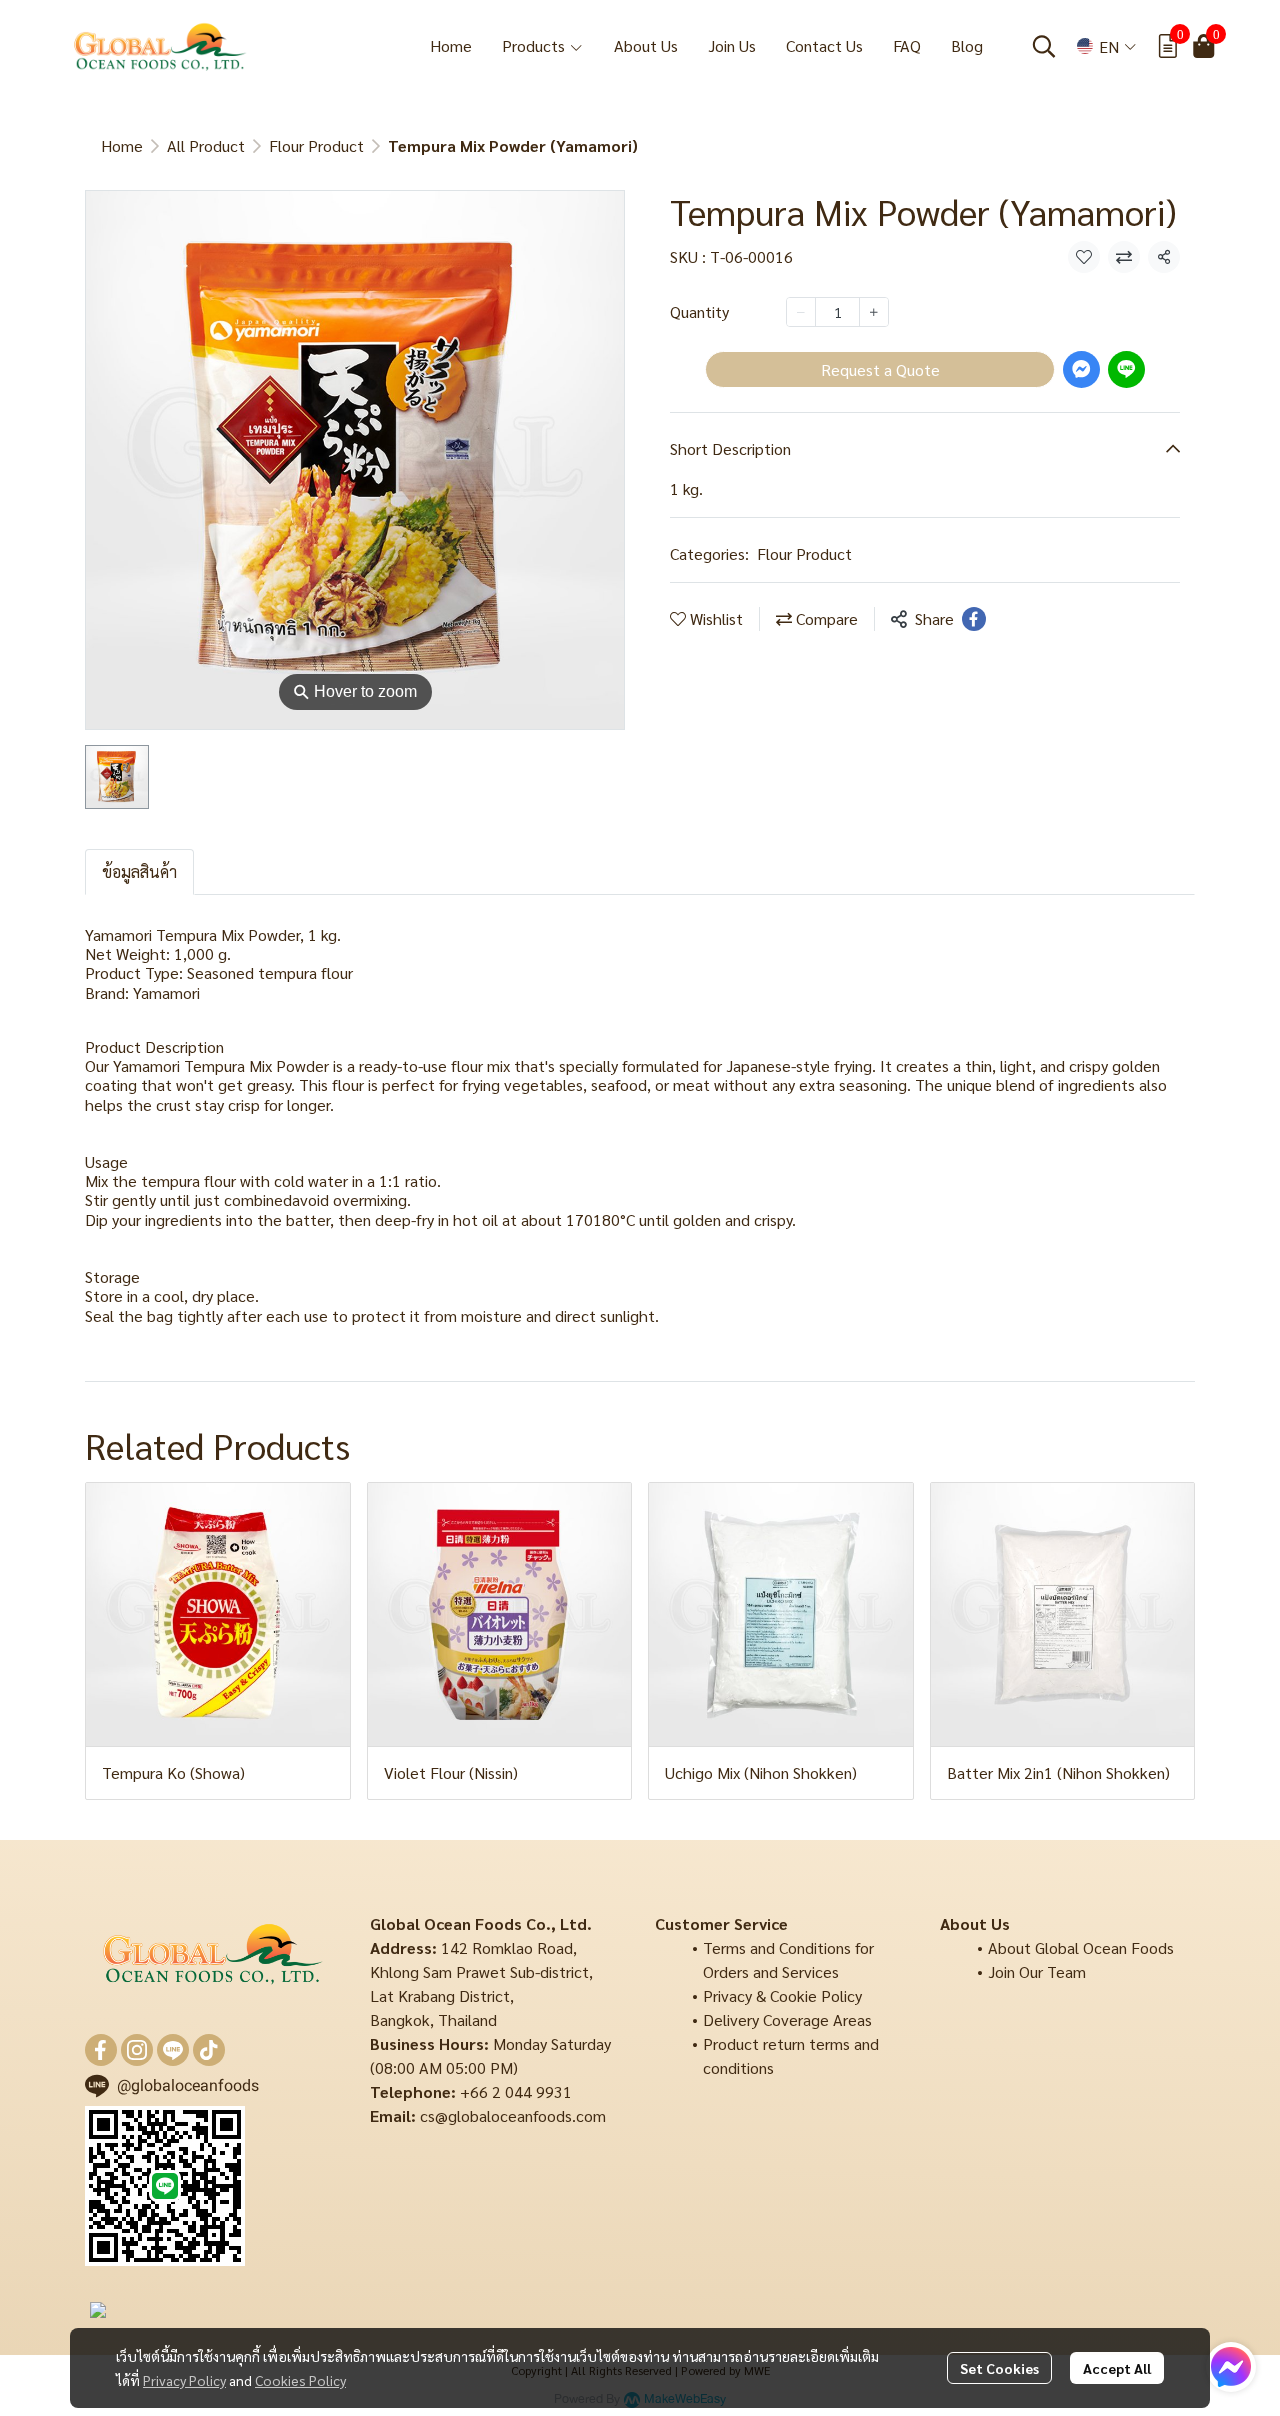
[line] (173, 2050)
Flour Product (316, 145)
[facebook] (101, 2050)
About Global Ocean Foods (1081, 1947)
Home (122, 145)
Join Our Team (1037, 1971)
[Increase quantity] (874, 312)
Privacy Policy (184, 2380)
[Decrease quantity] (801, 312)
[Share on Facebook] (974, 619)
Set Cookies (999, 2368)
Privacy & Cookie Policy (782, 1995)
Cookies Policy (300, 2380)
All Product (206, 145)
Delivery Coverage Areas (787, 2019)
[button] (1044, 46)
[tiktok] (209, 2050)
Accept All (1117, 2368)
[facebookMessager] (1231, 2367)
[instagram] (137, 2050)
